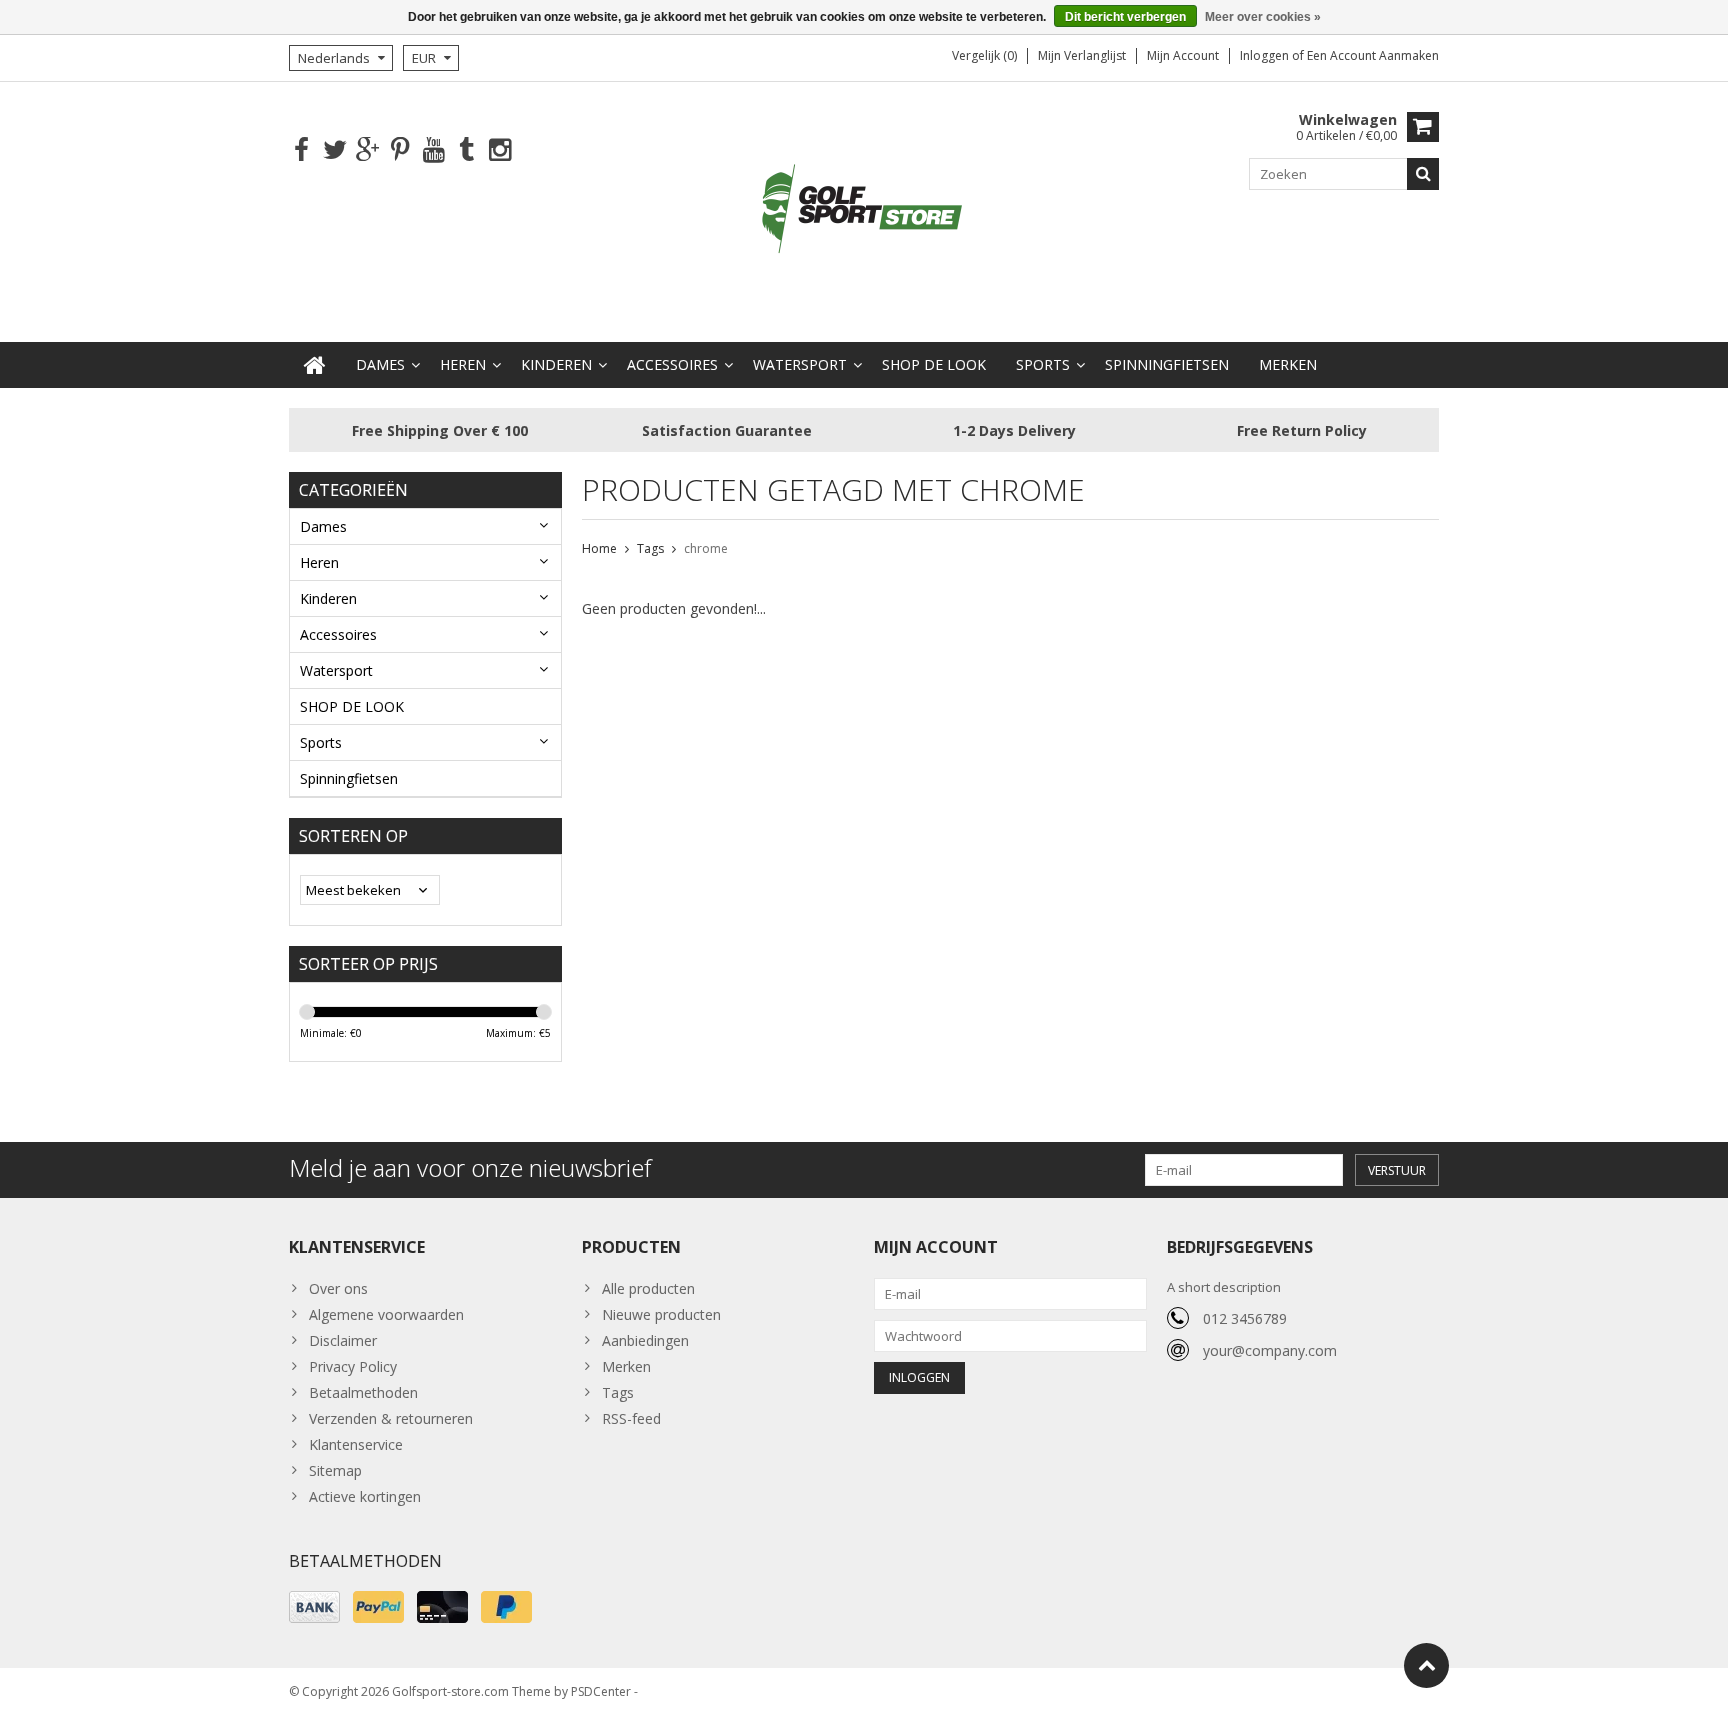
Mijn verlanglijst (1082, 55)
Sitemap (335, 1470)
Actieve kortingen (365, 1496)
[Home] (315, 365)
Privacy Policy (353, 1366)
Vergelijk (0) (984, 55)
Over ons (338, 1288)
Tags (650, 548)
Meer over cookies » (1263, 17)
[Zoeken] (1423, 174)
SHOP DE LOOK (934, 364)
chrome (706, 548)
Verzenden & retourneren (391, 1418)
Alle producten (648, 1288)
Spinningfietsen (1167, 364)
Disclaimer (343, 1340)
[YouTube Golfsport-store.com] (433, 150)
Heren (463, 364)
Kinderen (556, 364)
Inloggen (1266, 55)
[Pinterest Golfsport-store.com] (400, 150)
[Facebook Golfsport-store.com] (301, 150)
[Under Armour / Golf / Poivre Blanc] (864, 210)
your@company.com (1270, 1350)
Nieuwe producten (661, 1314)
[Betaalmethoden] (314, 1607)
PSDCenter (601, 1691)
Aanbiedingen (645, 1340)
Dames (380, 364)
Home (599, 548)
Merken (1288, 364)
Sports (1043, 364)
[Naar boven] (1426, 1665)
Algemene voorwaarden (386, 1314)
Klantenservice (356, 1444)
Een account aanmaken (1373, 55)
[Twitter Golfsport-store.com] (334, 150)
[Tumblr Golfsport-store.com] (466, 150)
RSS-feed (631, 1418)
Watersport (800, 364)
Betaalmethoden (363, 1392)
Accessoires (672, 364)
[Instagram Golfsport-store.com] (499, 150)
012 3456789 (1245, 1318)
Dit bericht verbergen (1125, 17)
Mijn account (1183, 55)
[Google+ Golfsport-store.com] (367, 150)
